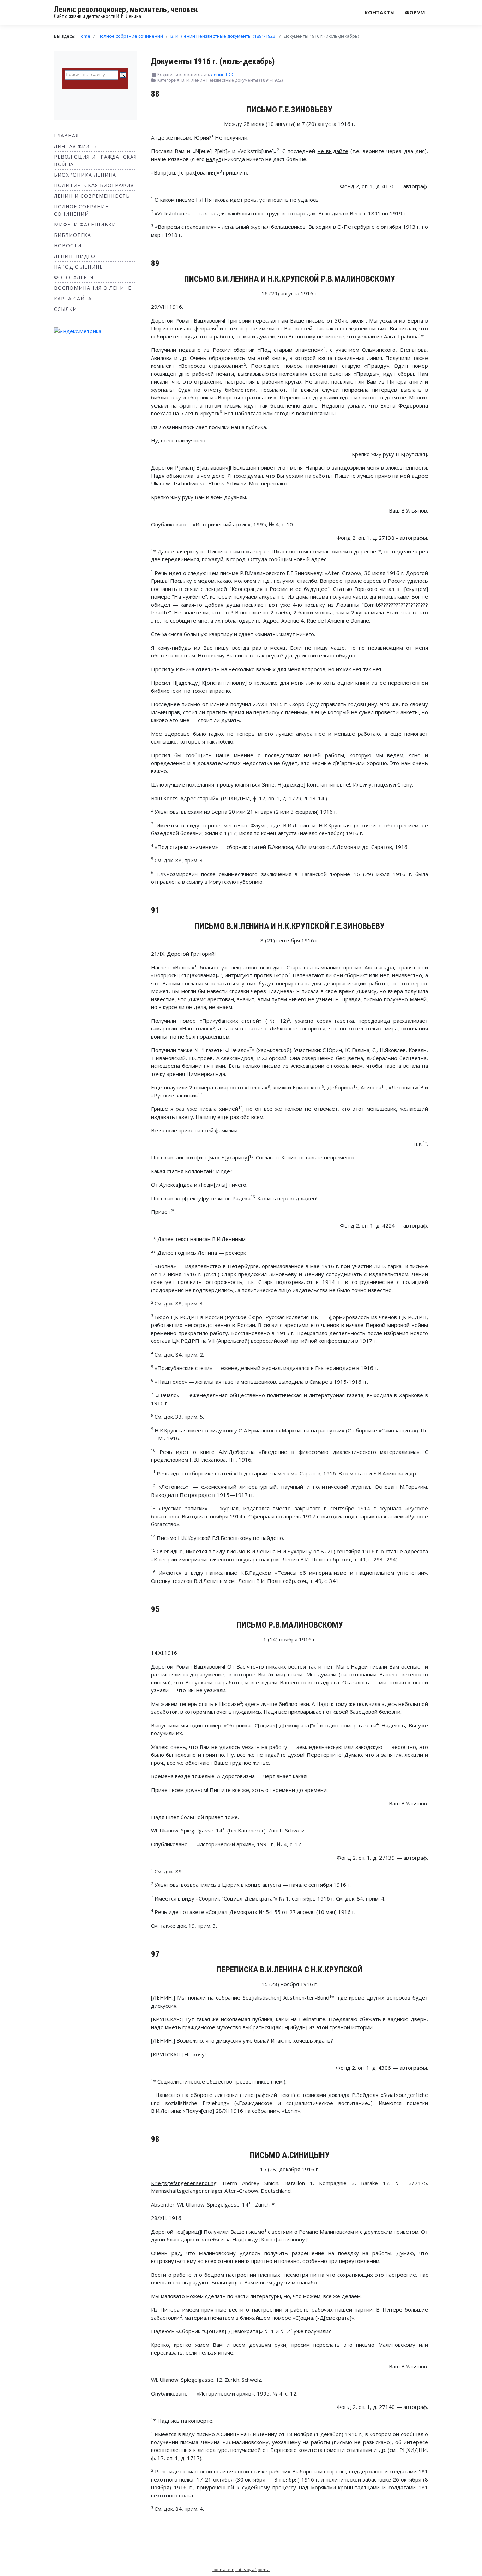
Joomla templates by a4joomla (241, 2569)
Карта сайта (73, 298)
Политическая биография (94, 185)
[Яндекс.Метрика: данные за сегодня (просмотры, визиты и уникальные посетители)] (78, 331)
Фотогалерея (74, 277)
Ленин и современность (92, 196)
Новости (68, 246)
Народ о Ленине (78, 267)
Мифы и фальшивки (85, 224)
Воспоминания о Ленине (93, 288)
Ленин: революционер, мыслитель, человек (126, 9)
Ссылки (65, 309)
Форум (415, 12)
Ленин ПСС (223, 75)
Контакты (380, 12)
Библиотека (73, 235)
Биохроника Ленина (85, 175)
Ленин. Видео (75, 256)
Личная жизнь (76, 146)
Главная (66, 136)
